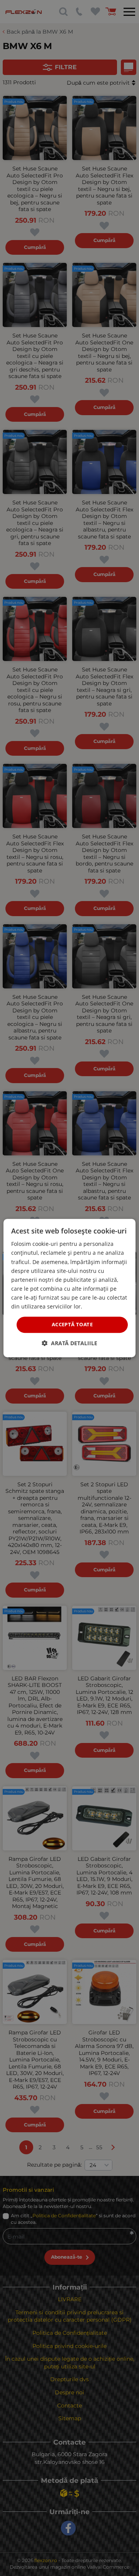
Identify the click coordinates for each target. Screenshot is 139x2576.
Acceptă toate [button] (72, 1324)
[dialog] (69, 1288)
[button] (69, 1343)
